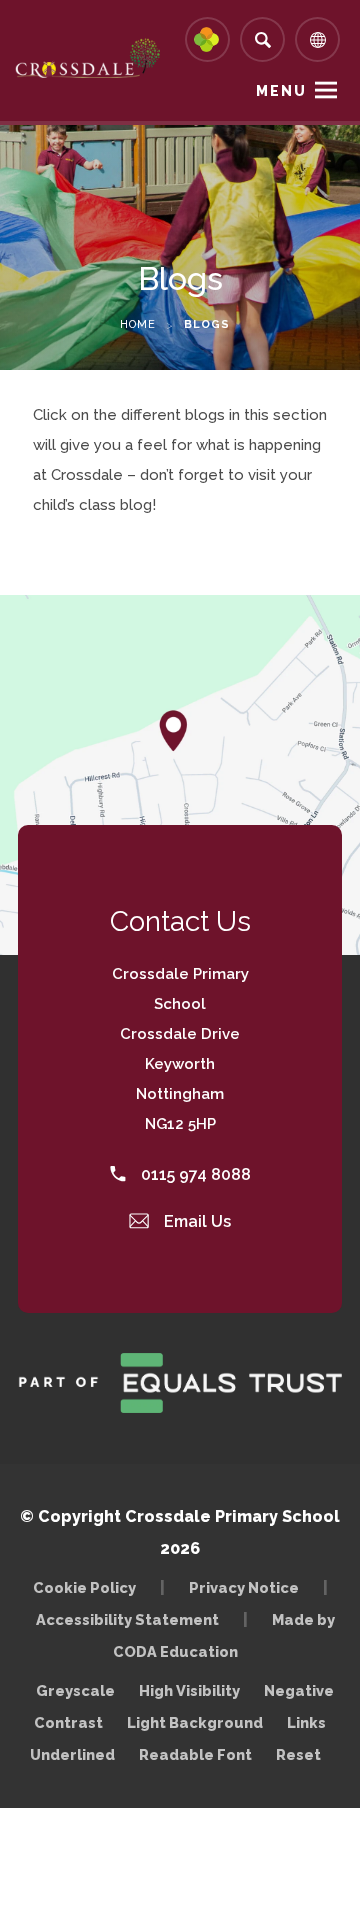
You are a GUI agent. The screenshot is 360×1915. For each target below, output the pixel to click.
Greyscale (75, 1690)
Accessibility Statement (127, 1619)
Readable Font (195, 1754)
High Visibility (189, 1690)
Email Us (195, 1221)
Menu (281, 91)
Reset (298, 1754)
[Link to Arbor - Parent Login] (207, 39)
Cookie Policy (84, 1587)
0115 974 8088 (194, 1174)
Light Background (195, 1722)
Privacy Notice (244, 1587)
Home (138, 324)
